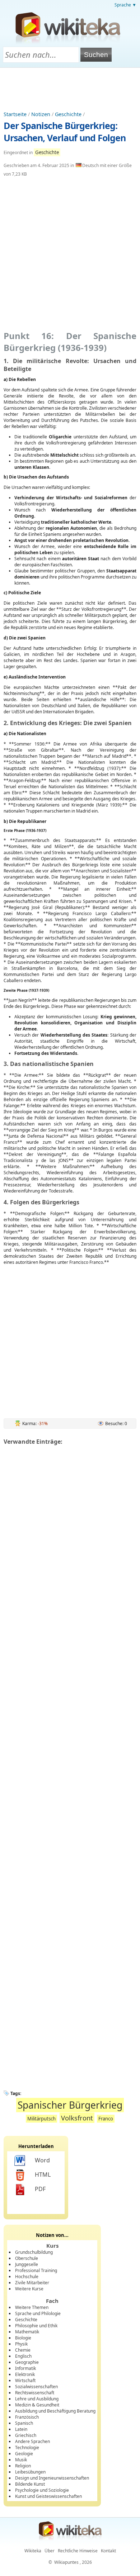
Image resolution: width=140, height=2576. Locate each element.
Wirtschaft (25, 2380)
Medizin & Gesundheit (37, 2405)
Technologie (27, 2448)
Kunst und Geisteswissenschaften (48, 2496)
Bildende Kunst (30, 2484)
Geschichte (68, 114)
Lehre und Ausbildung (37, 2399)
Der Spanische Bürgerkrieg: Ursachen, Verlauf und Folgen (65, 132)
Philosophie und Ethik (36, 2326)
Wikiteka (33, 2551)
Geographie (27, 2362)
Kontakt (108, 2551)
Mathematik (27, 2332)
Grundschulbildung (34, 2252)
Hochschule (27, 2277)
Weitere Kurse (29, 2289)
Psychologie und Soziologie (42, 2490)
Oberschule (27, 2258)
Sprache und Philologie (38, 2313)
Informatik (25, 2368)
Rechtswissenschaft (35, 2393)
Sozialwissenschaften (36, 2387)
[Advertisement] (70, 87)
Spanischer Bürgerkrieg (70, 2105)
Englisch (23, 2356)
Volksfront (77, 2118)
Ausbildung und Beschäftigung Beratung (55, 2411)
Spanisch (24, 2423)
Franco (106, 2119)
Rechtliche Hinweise (78, 2551)
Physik (21, 2344)
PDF (40, 2189)
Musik (21, 2460)
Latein (21, 2429)
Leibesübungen (30, 2472)
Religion (23, 2466)
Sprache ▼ (125, 5)
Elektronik (25, 2374)
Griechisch (26, 2435)
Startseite (15, 114)
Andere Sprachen (32, 2441)
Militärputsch (41, 2119)
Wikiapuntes (66, 2562)
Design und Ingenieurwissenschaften (52, 2478)
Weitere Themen (32, 2307)
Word (42, 2160)
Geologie (24, 2454)
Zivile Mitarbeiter (32, 2283)
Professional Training (36, 2270)
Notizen (41, 114)
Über (50, 2551)
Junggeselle (27, 2264)
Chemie (23, 2350)
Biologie (23, 2338)
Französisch (27, 2417)
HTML (43, 2175)
